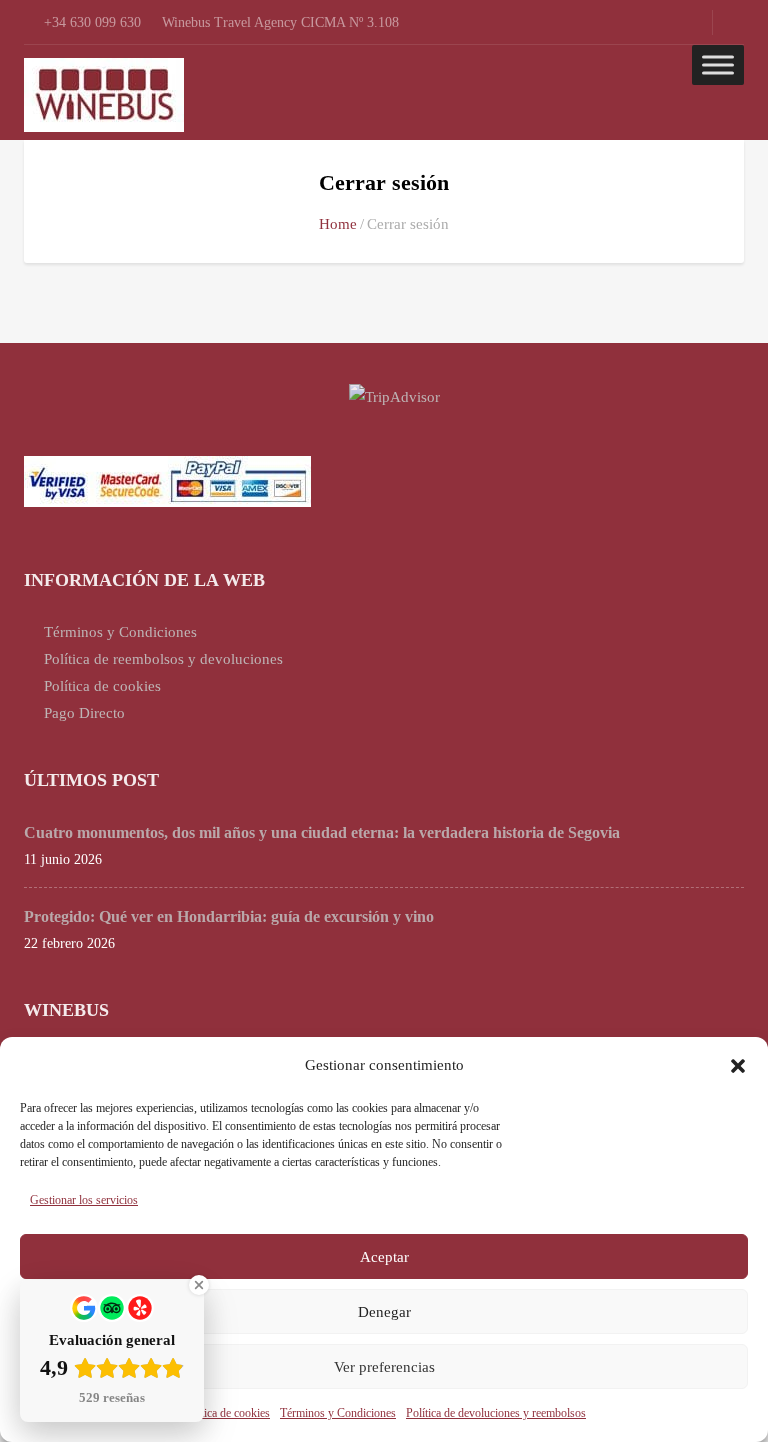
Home (338, 224)
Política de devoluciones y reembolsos (496, 1413)
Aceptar (384, 1257)
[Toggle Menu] (718, 64)
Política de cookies (226, 1413)
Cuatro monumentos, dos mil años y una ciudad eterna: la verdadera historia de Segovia (322, 832)
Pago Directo (84, 713)
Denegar (384, 1312)
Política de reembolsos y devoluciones (163, 659)
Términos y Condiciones (338, 1413)
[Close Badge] (199, 1285)
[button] (738, 1066)
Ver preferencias (384, 1367)
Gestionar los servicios (84, 1200)
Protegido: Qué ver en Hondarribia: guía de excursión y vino (229, 916)
